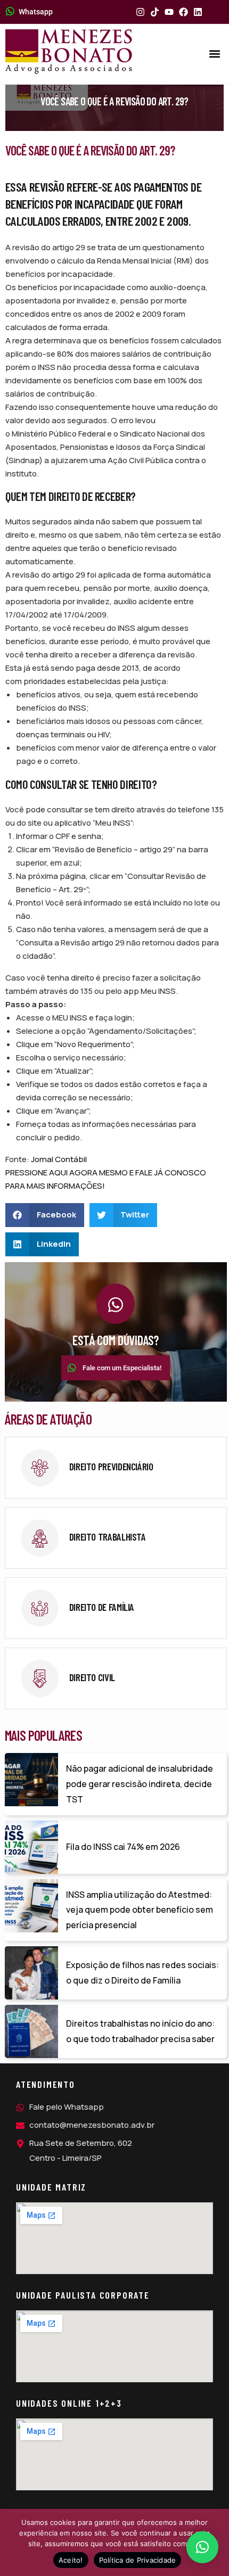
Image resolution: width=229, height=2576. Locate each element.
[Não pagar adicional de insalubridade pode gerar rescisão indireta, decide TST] (31, 1780)
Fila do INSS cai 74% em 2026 (123, 1847)
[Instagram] (140, 12)
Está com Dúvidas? (116, 1340)
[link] (116, 1468)
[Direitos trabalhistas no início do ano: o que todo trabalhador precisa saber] (31, 2031)
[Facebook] (183, 12)
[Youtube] (169, 12)
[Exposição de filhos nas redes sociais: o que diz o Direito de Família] (31, 1973)
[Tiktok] (155, 12)
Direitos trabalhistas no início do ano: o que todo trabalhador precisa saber (140, 2031)
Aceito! (71, 2560)
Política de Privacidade (138, 2560)
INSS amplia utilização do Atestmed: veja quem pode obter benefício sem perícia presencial (140, 1910)
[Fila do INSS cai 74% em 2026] (31, 1847)
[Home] (69, 52)
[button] (215, 54)
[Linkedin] (198, 12)
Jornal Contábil (59, 1159)
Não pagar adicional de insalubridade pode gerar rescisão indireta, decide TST (140, 1784)
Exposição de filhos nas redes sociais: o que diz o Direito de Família (142, 1973)
